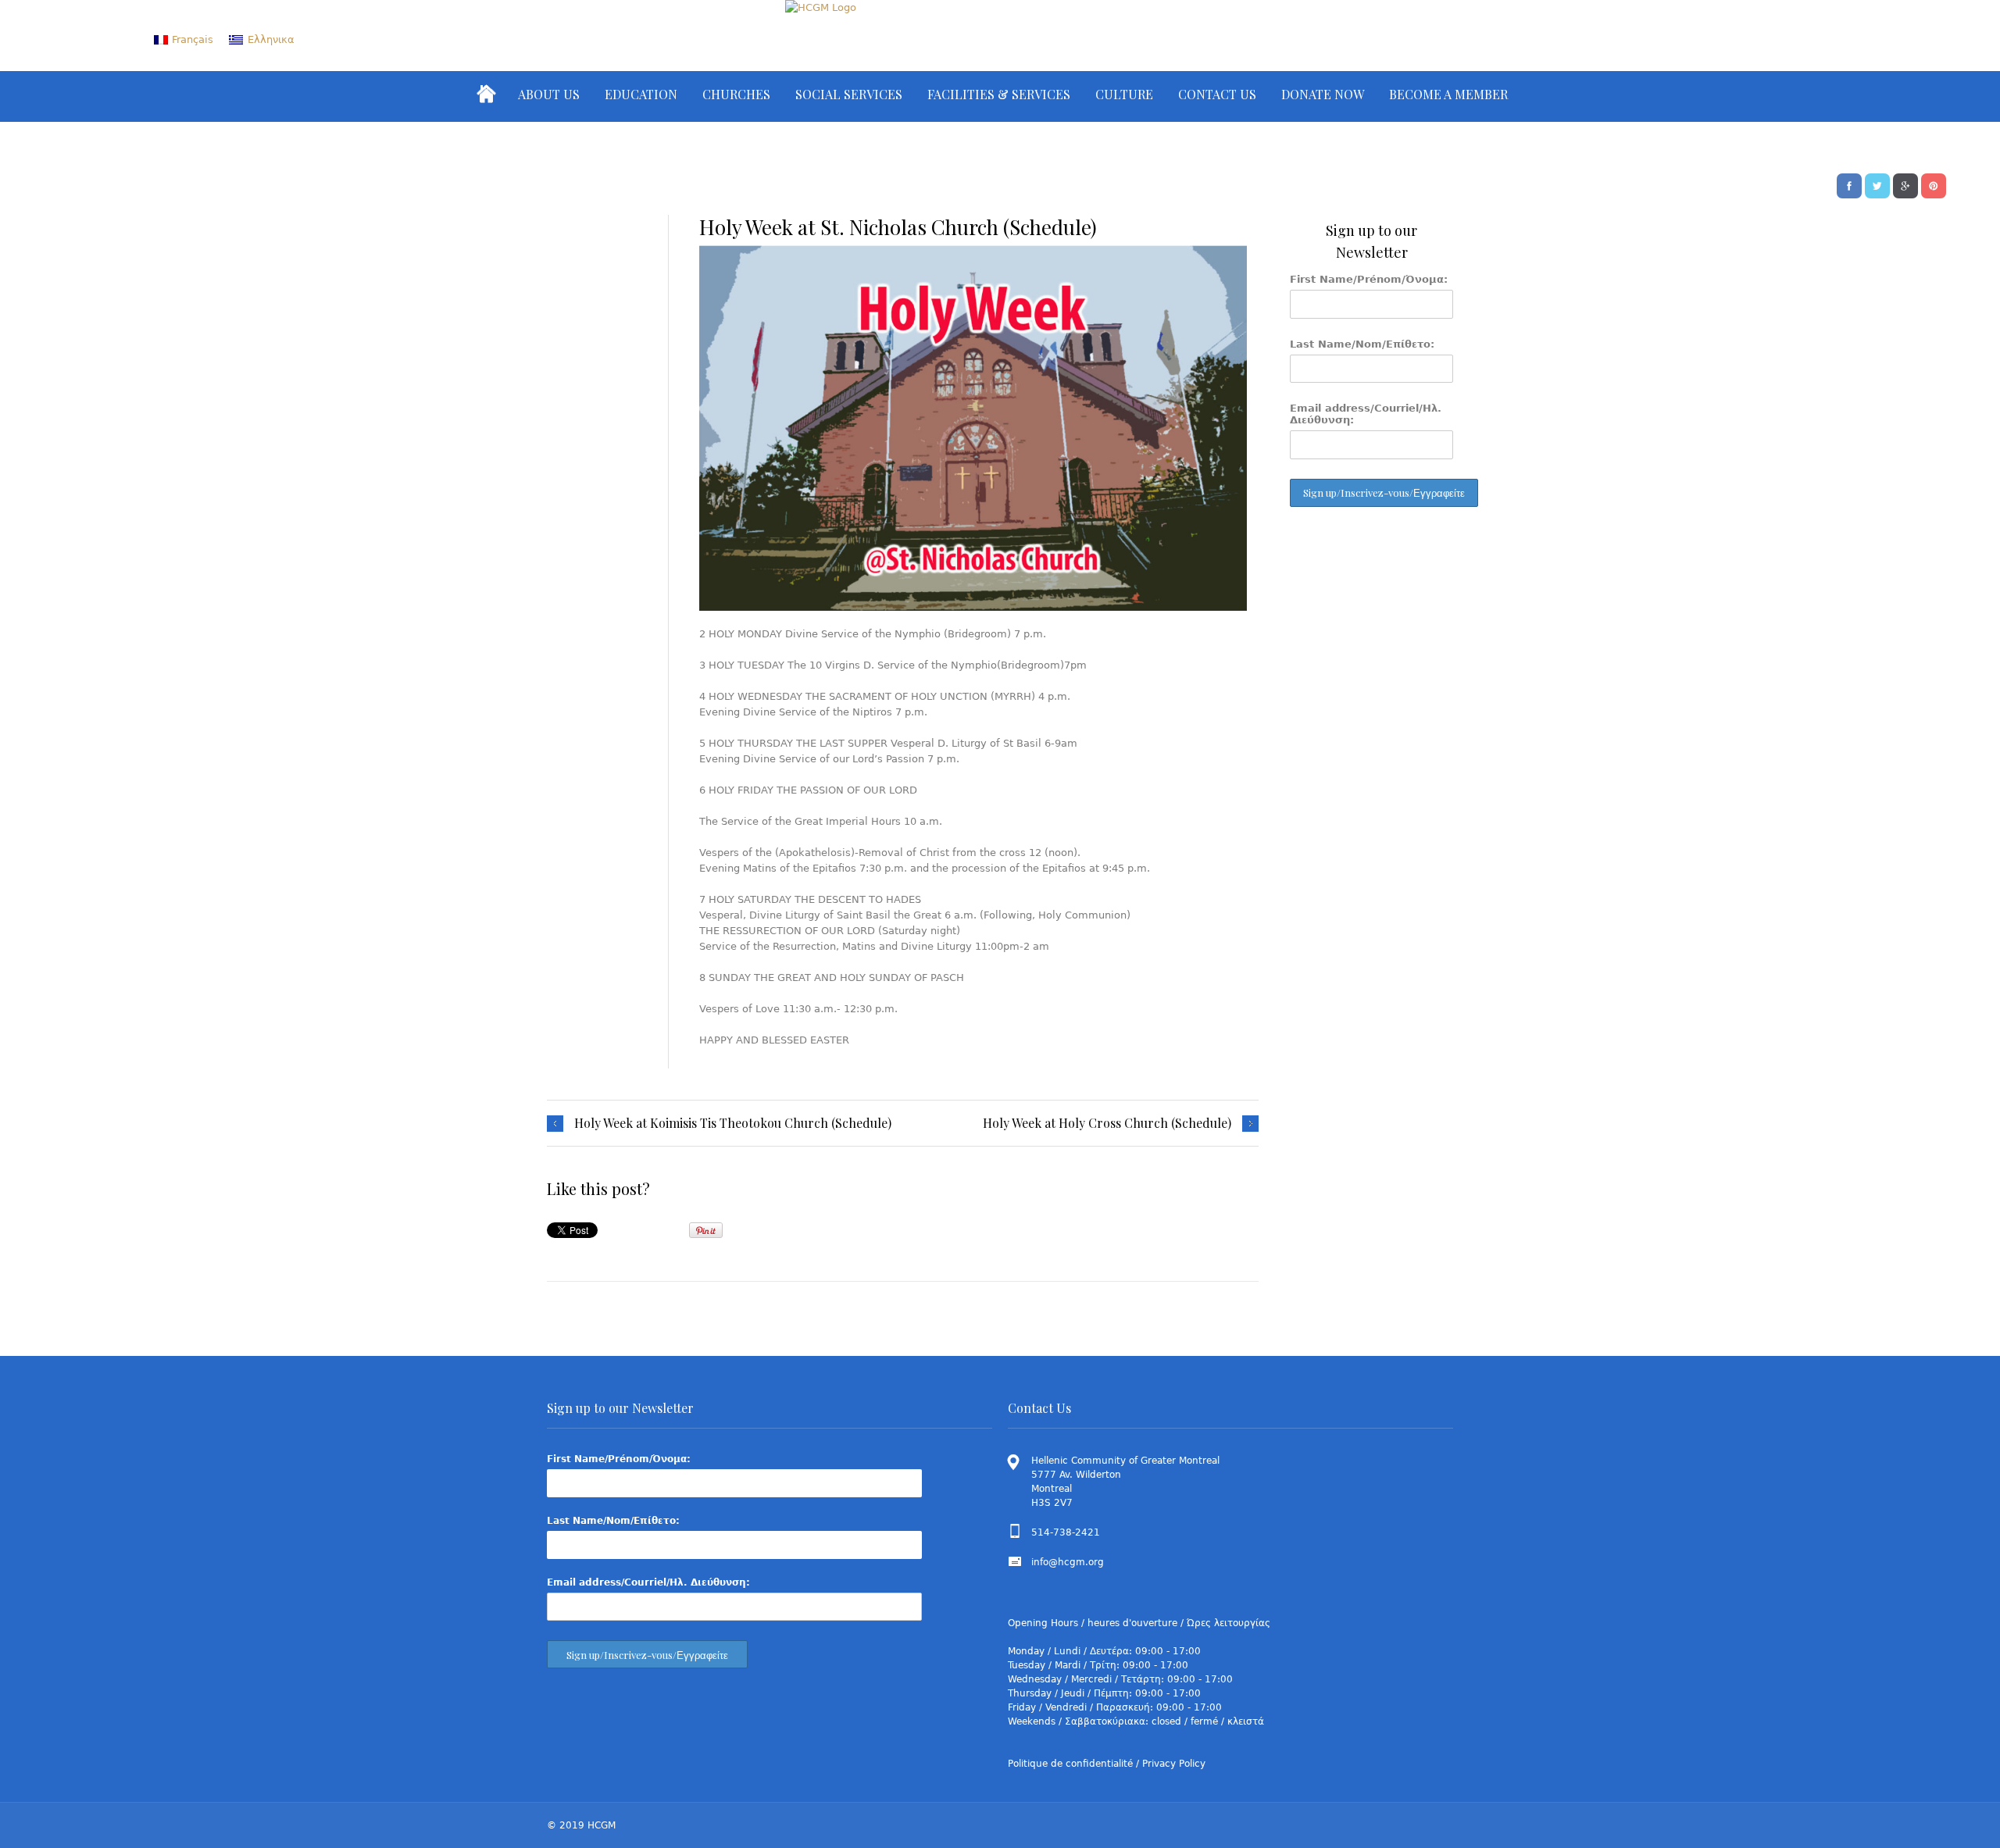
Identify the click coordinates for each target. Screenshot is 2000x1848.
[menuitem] (184, 39)
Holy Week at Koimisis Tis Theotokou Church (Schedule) (733, 1123)
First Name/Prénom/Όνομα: (1369, 279)
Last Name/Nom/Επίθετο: (1362, 344)
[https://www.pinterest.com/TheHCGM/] (1934, 184)
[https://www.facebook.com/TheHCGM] (1849, 184)
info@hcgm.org (1068, 1562)
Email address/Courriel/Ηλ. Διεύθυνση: (1366, 414)
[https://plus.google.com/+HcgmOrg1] (1905, 184)
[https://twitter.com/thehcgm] (1877, 184)
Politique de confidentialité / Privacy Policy (1107, 1764)
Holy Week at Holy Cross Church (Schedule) (1107, 1123)
